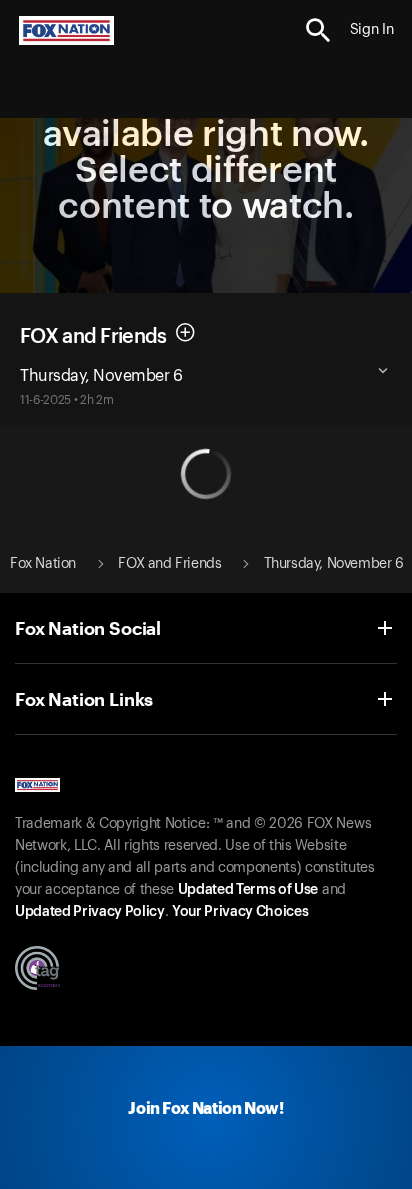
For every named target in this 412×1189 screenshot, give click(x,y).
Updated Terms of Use (248, 890)
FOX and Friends (93, 336)
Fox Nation (43, 564)
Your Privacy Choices (240, 912)
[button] (318, 30)
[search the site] (318, 30)
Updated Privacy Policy (90, 912)
